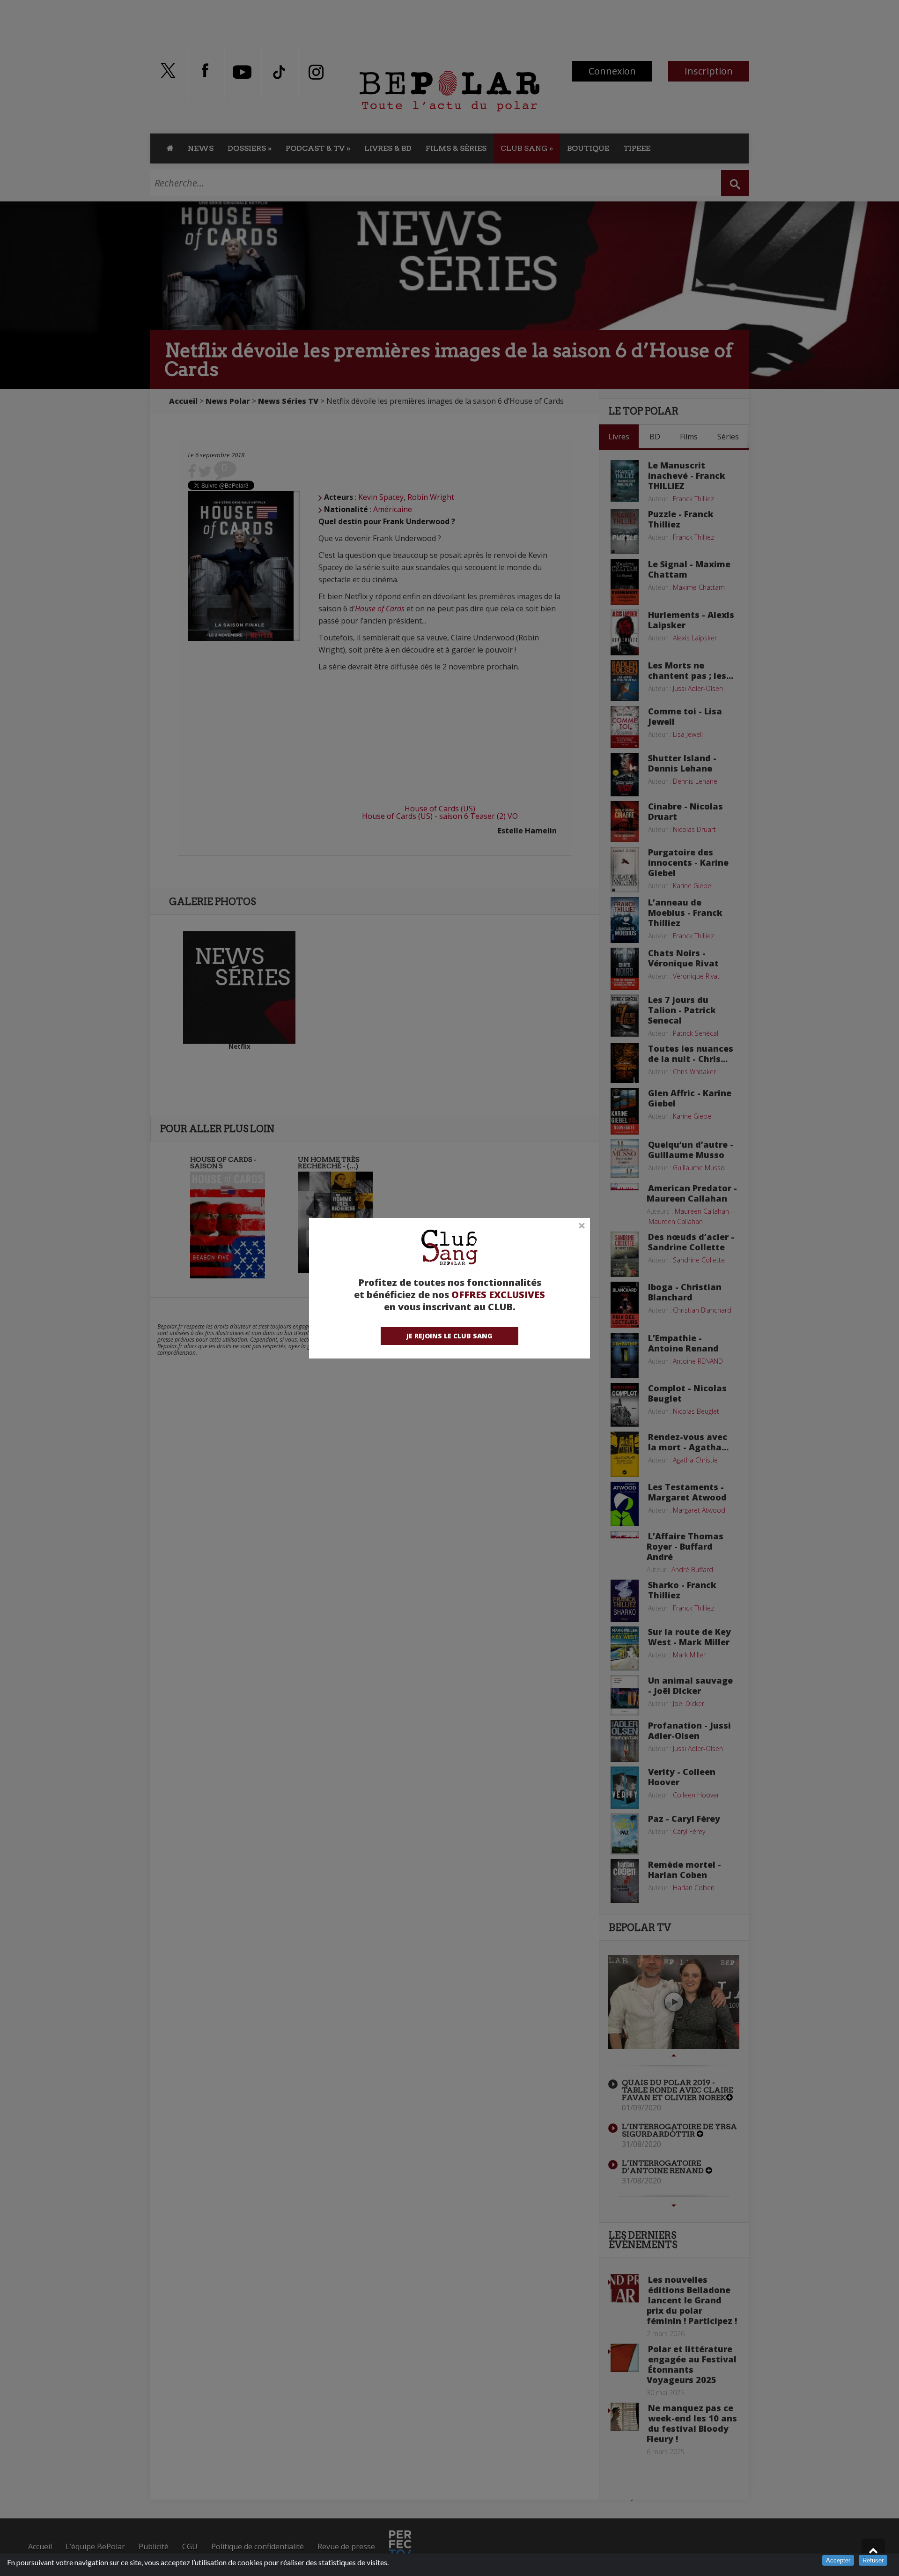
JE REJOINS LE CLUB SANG (449, 1336)
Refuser (873, 2560)
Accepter (838, 2560)
